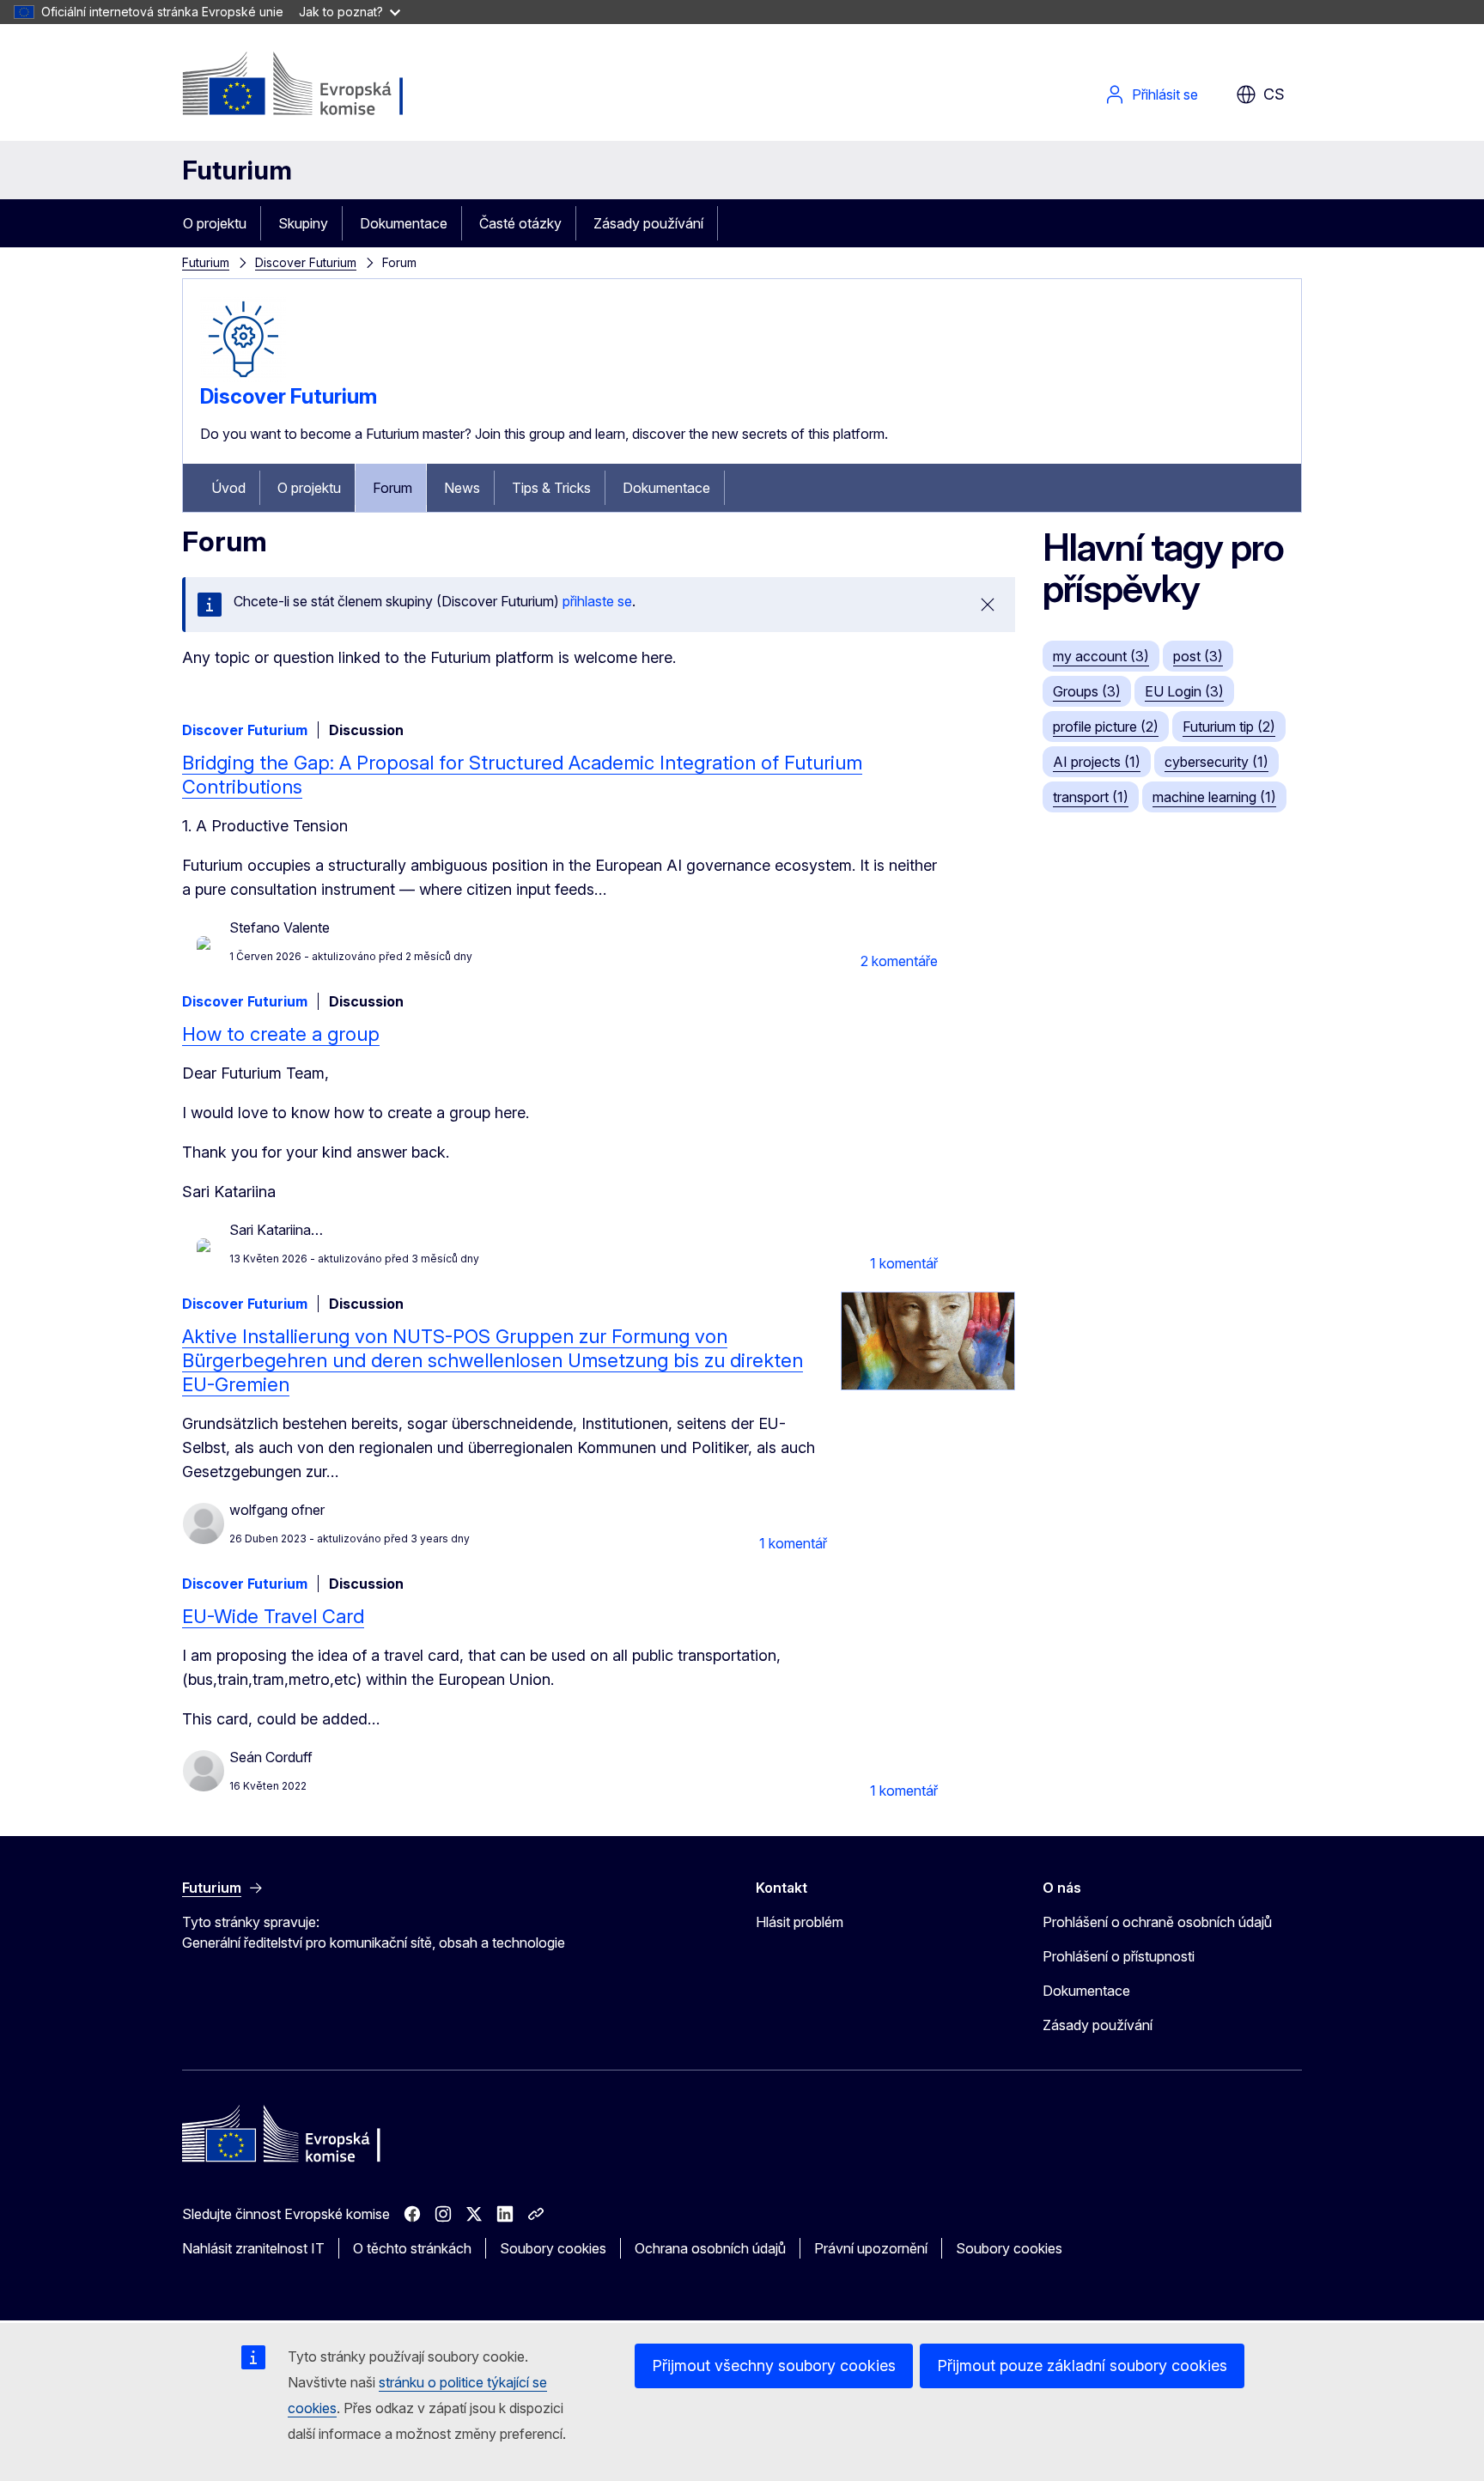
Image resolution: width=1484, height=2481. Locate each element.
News (462, 488)
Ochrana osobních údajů (710, 2248)
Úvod (228, 488)
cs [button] (1274, 94)
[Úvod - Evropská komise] (321, 86)
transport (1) (1091, 797)
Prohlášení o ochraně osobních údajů (1157, 1922)
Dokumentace (404, 223)
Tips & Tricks (551, 488)
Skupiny (303, 223)
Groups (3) (1087, 691)
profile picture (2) (1106, 727)
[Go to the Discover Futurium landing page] (243, 377)
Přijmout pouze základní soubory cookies (1082, 2365)
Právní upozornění (871, 2248)
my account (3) (1101, 656)
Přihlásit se (1165, 94)
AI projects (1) (1097, 762)
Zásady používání (648, 223)
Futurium (237, 170)
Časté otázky (520, 223)
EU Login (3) (1184, 691)
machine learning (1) (1214, 797)
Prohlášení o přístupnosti (1119, 1956)
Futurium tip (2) (1229, 727)
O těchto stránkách (412, 2248)
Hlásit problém (800, 1922)
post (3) (1198, 656)
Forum (392, 488)
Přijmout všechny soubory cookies (774, 2365)
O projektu (215, 223)
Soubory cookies (553, 2248)
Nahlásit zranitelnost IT (253, 2248)
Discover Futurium (306, 262)
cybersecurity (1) (1216, 762)
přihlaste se (597, 601)
